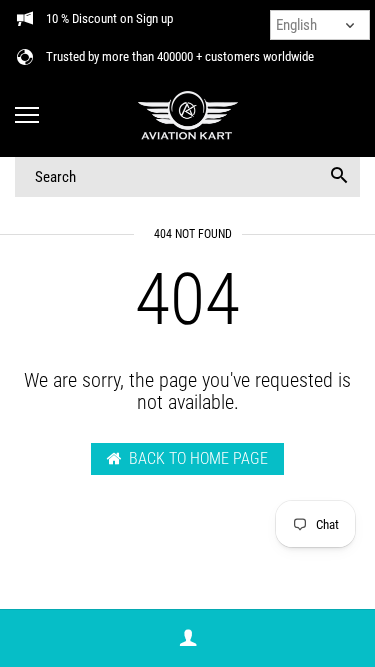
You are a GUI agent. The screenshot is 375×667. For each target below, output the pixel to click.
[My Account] (188, 638)
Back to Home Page (198, 458)
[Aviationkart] (187, 116)
